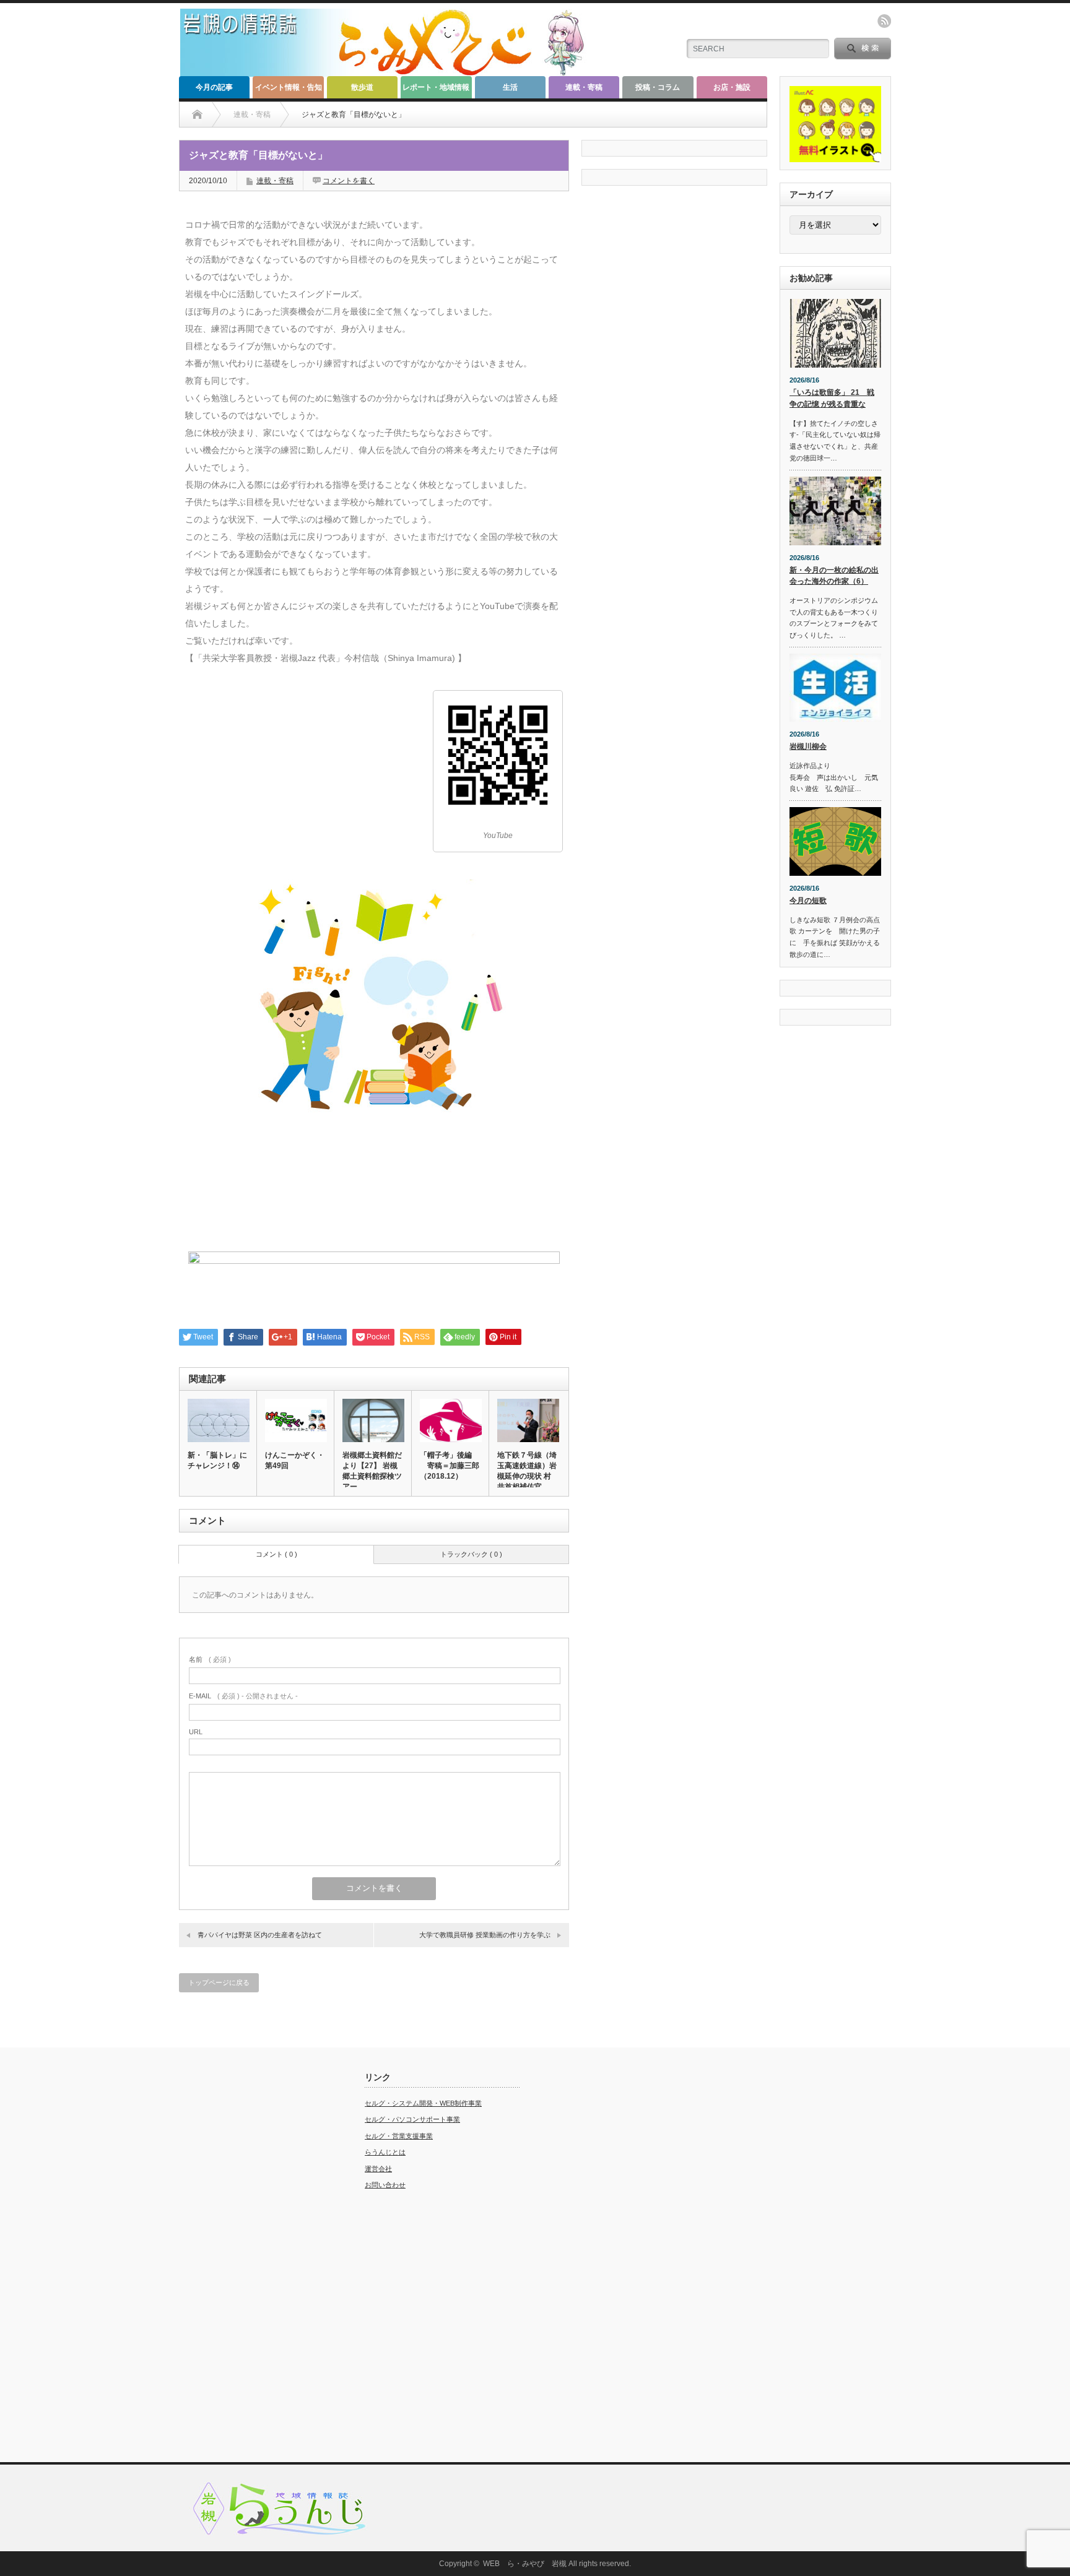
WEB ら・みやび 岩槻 (525, 2564)
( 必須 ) (210, 1659)
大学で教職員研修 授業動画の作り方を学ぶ (488, 1935)
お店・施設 (732, 87)
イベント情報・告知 (289, 87)
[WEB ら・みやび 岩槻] (389, 71)
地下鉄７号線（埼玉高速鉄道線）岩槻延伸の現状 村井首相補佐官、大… (527, 1476)
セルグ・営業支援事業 (399, 2136)
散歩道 (362, 87)
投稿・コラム (658, 87)
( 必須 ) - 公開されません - (243, 1696)
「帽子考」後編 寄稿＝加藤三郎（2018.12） (450, 1466)
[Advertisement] (256, 2258)
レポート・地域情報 (436, 87)
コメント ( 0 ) (276, 1554)
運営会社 (378, 2169)
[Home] (197, 115)
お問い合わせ (385, 2185)
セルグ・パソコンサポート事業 (412, 2119)
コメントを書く (349, 181)
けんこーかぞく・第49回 (295, 1460)
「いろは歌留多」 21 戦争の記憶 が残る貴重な (832, 398)
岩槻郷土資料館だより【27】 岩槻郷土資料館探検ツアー (372, 1471)
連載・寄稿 (584, 87)
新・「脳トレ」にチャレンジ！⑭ (217, 1460)
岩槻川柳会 (808, 746)
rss (884, 21)
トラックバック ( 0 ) (471, 1554)
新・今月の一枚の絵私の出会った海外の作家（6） (834, 576)
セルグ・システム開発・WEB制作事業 (423, 2103)
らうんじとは (385, 2152)
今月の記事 (214, 87)
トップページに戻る (219, 1982)
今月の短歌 (808, 901)
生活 (510, 87)
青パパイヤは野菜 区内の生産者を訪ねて (260, 1935)
